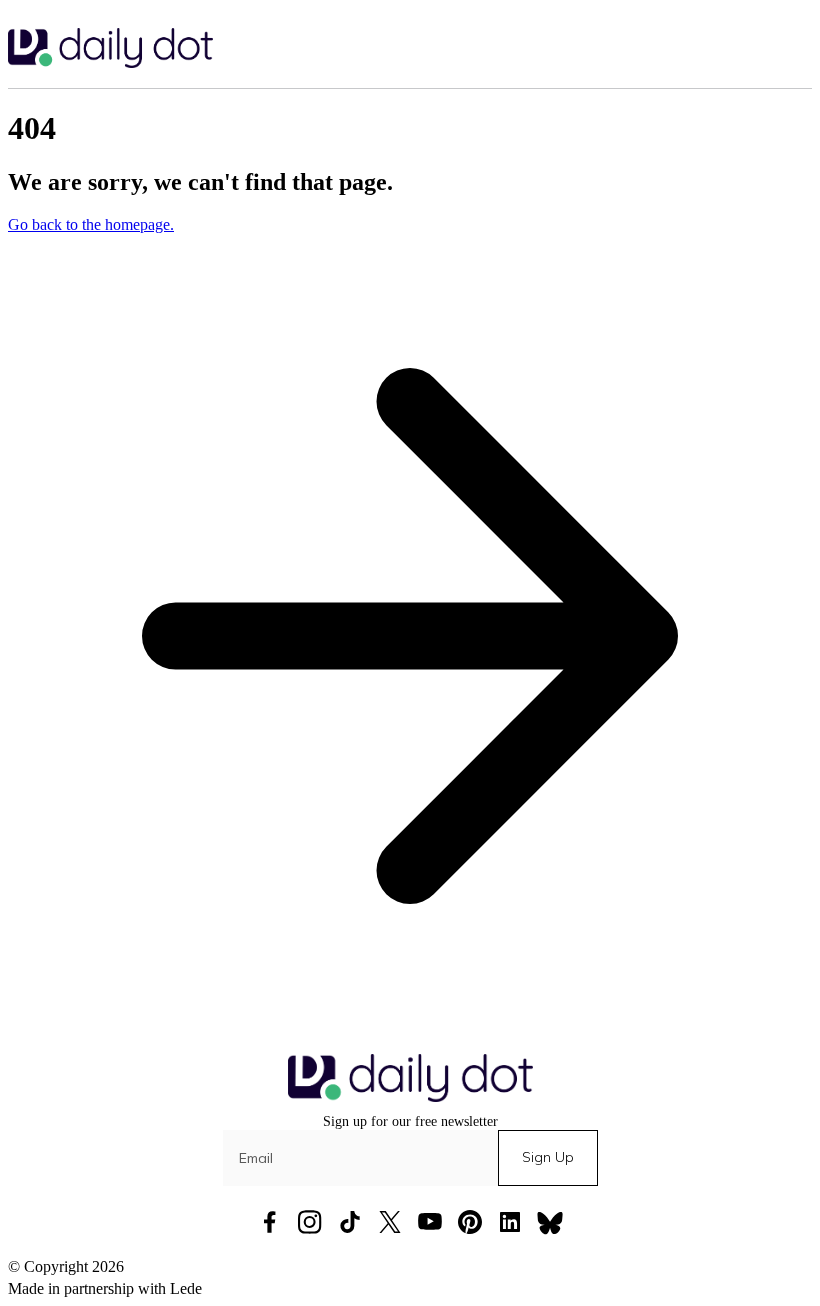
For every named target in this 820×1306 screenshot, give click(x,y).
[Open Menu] (800, 48)
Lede (186, 1288)
